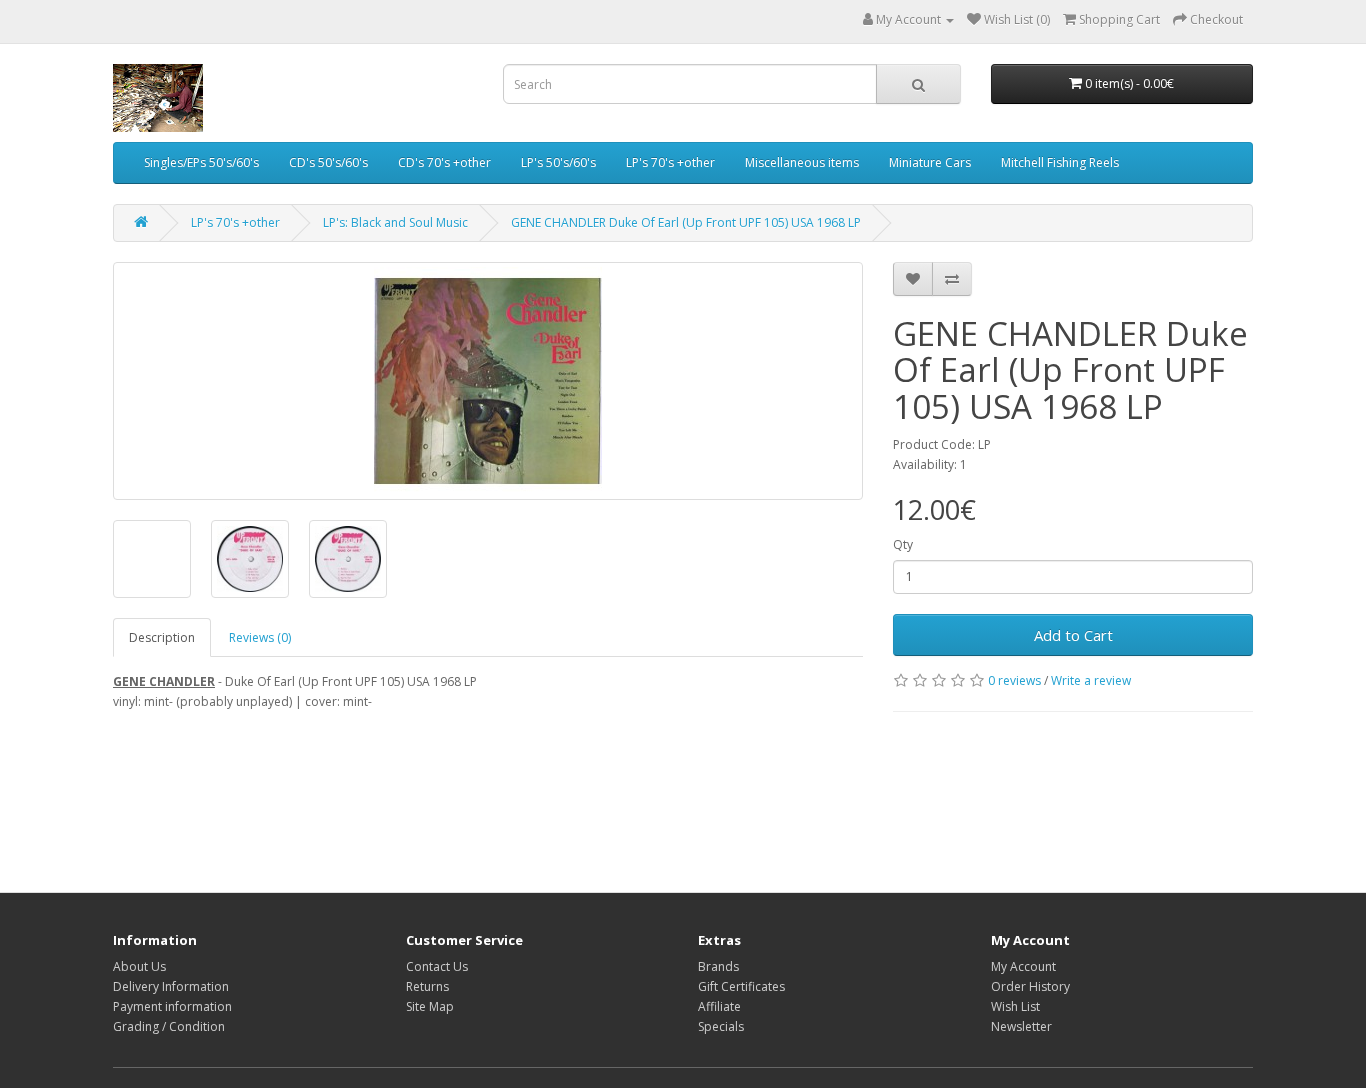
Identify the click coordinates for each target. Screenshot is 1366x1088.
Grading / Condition (169, 1026)
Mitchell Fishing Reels (1060, 162)
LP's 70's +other (670, 162)
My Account (1023, 966)
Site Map (430, 1006)
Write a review (1091, 680)
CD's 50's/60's (328, 162)
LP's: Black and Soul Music (395, 222)
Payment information (172, 1006)
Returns (427, 986)
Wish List (1015, 1006)
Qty (903, 544)
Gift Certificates (741, 986)
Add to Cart (1073, 635)
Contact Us (437, 966)
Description (162, 637)
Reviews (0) (260, 637)
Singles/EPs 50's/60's (201, 162)
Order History (1030, 986)
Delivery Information (171, 986)
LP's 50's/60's (558, 162)
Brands (718, 966)
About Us (139, 966)
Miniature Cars (930, 162)
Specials (721, 1026)
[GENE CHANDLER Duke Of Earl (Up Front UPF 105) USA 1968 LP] (488, 381)
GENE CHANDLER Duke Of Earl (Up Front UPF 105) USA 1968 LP (686, 222)
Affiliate (719, 1006)
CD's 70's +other (444, 162)
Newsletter (1021, 1026)
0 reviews (1014, 680)
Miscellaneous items (802, 162)
